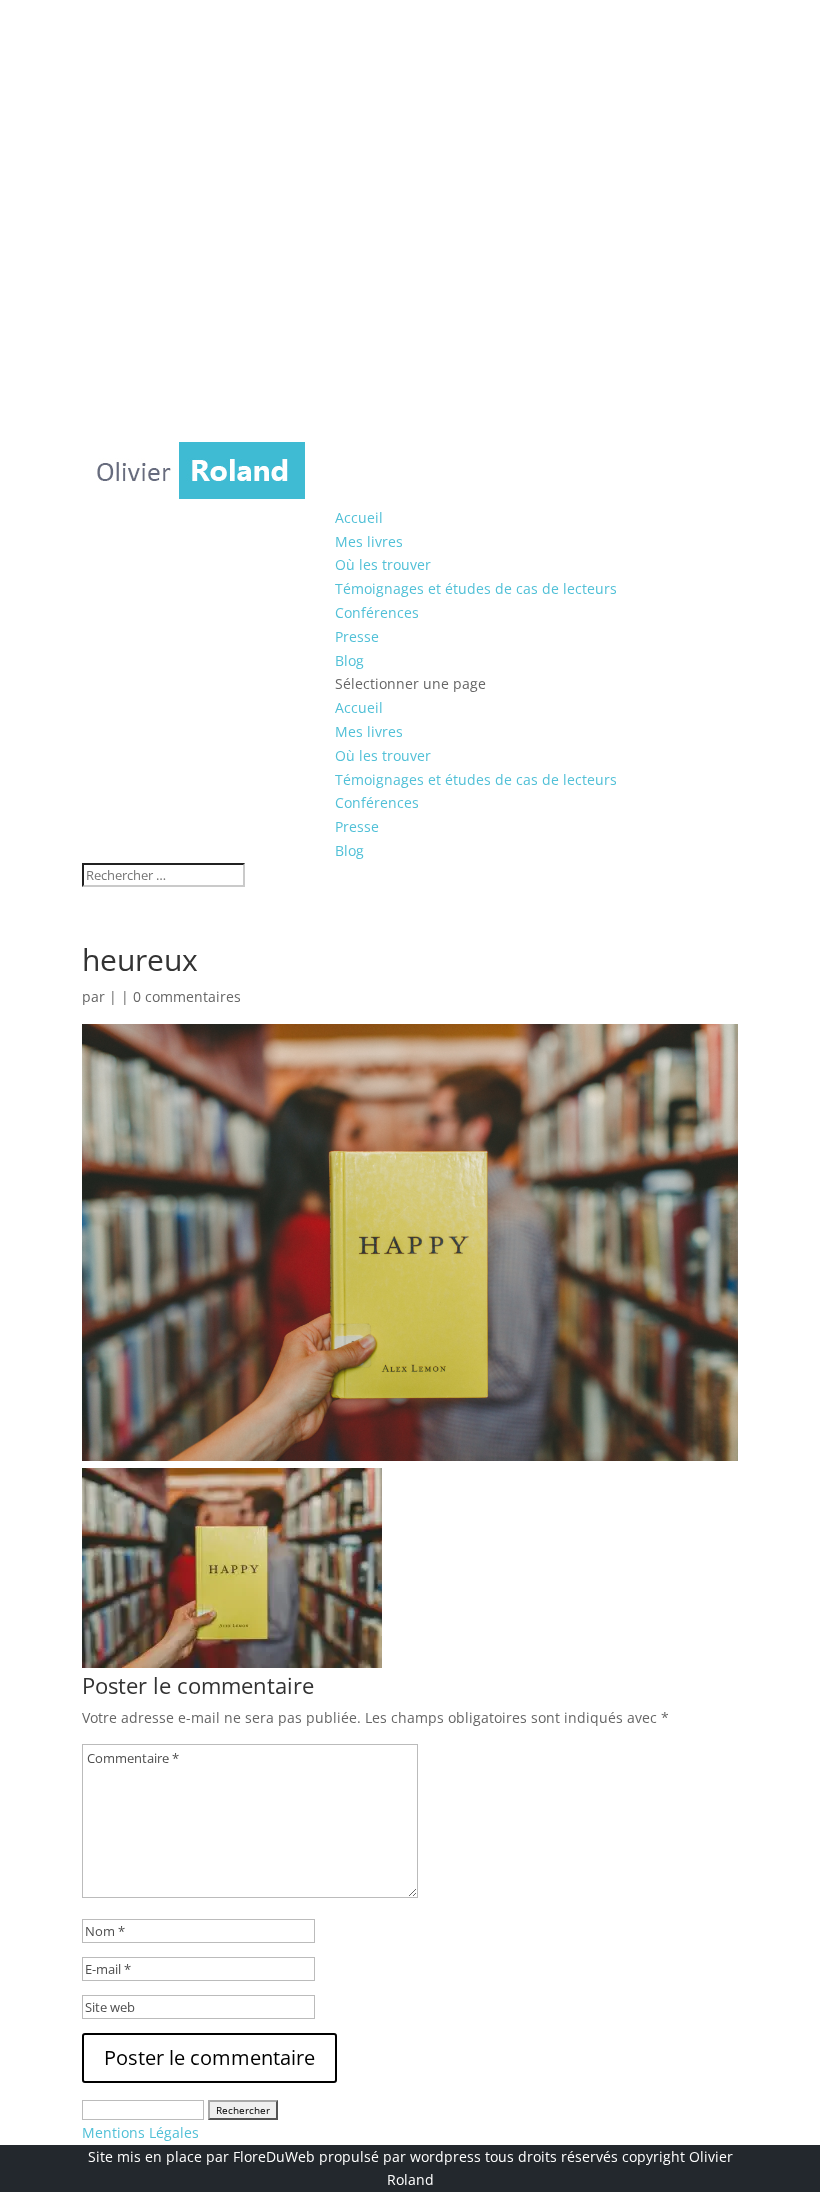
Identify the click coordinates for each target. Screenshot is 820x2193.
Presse (357, 636)
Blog (349, 660)
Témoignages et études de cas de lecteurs (476, 588)
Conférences (377, 612)
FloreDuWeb (274, 2156)
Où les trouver (383, 564)
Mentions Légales (140, 2132)
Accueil (359, 517)
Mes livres (369, 541)
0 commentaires (187, 996)
